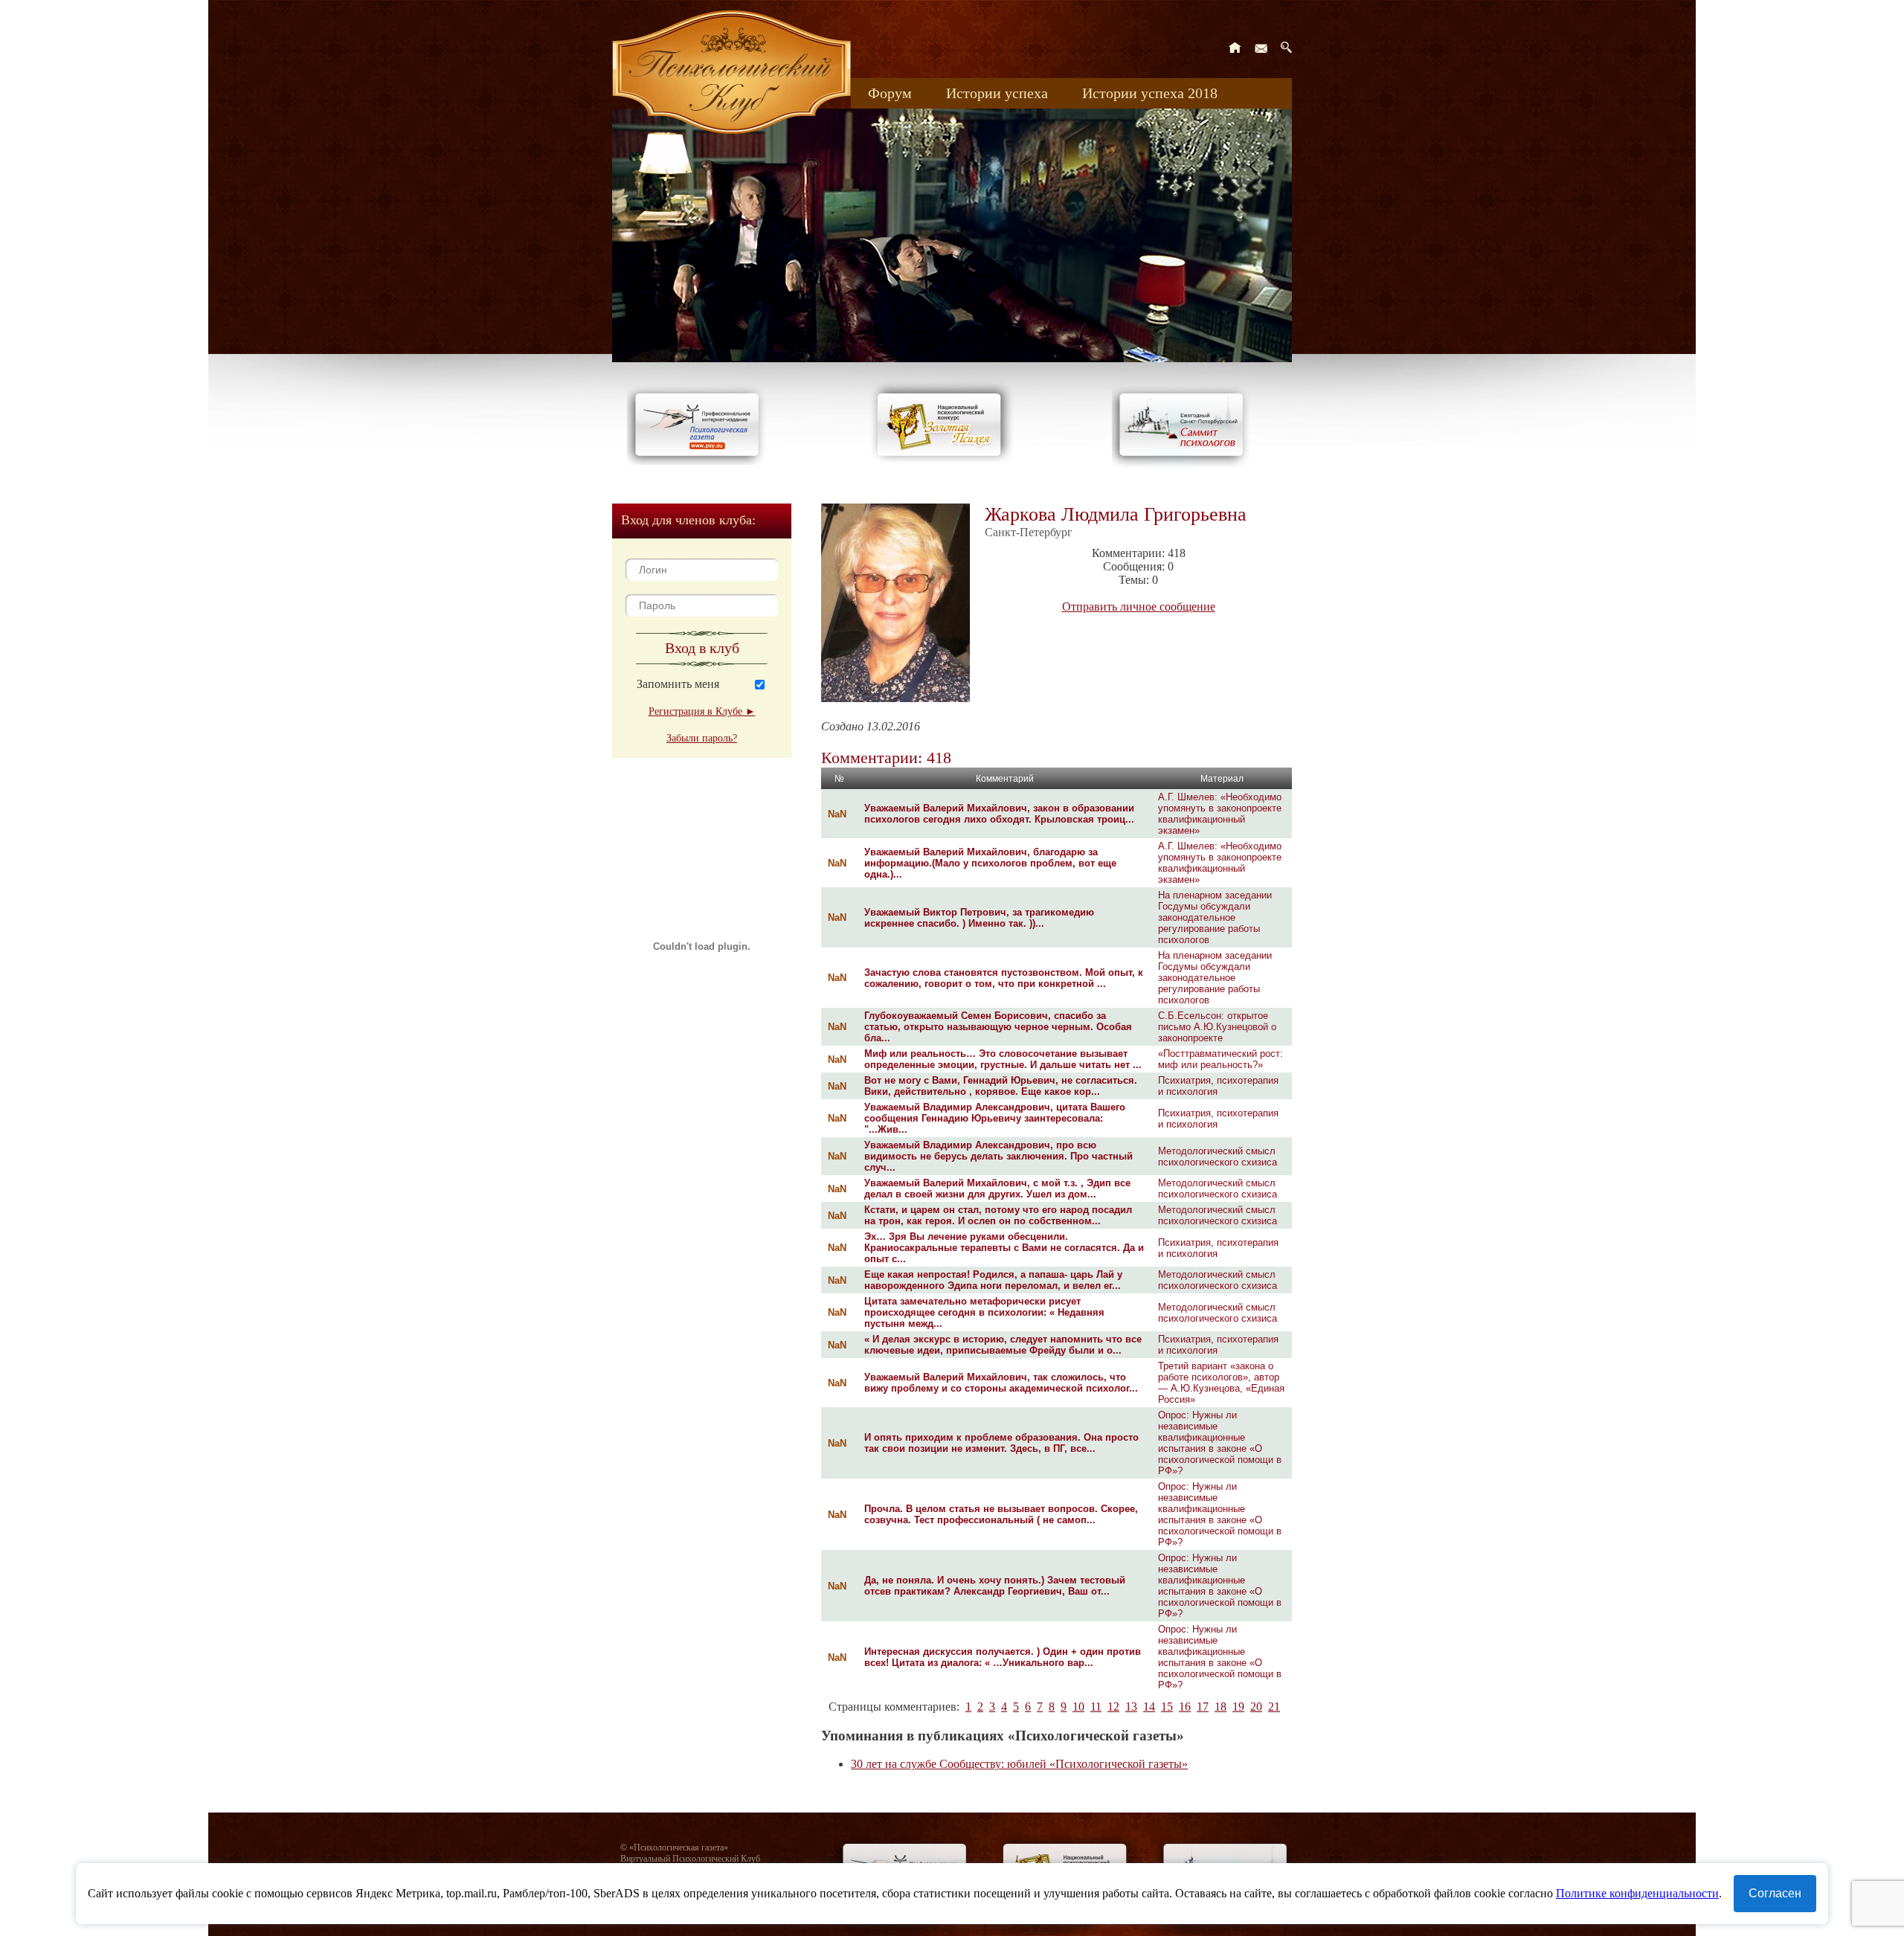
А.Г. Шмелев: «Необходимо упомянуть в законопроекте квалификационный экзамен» (1220, 814)
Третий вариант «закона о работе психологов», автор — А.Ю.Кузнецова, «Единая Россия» (1221, 1383)
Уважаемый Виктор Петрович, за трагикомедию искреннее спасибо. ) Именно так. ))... (979, 918)
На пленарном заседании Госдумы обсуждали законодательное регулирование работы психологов (1215, 917)
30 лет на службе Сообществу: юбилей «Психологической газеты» (1019, 1764)
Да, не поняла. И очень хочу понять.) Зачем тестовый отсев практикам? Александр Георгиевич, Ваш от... (995, 1586)
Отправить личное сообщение (1139, 607)
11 (1096, 1707)
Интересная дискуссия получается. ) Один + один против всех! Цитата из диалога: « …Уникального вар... (1003, 1657)
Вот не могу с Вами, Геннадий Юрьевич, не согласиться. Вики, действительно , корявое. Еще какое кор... (1001, 1086)
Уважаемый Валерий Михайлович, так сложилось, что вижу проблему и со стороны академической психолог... (1001, 1383)
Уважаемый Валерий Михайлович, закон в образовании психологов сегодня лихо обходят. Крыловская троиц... (999, 814)
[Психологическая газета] (700, 461)
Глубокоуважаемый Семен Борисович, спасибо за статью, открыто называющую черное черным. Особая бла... (998, 1027)
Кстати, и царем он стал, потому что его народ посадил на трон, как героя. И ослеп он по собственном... (998, 1215)
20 (1256, 1707)
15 (1167, 1707)
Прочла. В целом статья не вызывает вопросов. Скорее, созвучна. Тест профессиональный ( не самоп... (1001, 1514)
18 (1220, 1707)
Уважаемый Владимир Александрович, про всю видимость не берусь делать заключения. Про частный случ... (998, 1156)
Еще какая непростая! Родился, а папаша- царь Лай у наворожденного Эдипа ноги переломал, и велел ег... (993, 1280)
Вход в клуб (702, 648)
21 (1274, 1707)
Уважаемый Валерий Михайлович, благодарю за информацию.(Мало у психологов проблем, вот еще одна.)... (990, 863)
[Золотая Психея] (942, 461)
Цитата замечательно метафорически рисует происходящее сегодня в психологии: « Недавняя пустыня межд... (984, 1312)
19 (1238, 1707)
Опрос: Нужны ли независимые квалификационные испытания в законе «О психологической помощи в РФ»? (1220, 1443)
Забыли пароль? (702, 738)
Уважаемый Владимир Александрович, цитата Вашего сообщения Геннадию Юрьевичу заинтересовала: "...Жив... (995, 1118)
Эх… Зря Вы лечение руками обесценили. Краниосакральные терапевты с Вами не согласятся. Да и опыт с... (1004, 1248)
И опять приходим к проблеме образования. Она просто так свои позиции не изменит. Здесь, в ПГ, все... (1001, 1443)
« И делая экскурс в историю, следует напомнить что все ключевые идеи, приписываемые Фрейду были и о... (1003, 1345)
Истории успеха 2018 (1150, 93)
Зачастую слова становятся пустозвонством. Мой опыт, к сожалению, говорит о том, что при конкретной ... (1004, 978)
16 (1185, 1707)
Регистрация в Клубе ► (702, 711)
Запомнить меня (678, 684)
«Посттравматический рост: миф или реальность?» (1220, 1059)
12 (1113, 1707)
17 (1203, 1707)
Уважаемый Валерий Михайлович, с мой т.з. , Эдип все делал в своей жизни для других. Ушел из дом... (997, 1189)
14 (1149, 1707)
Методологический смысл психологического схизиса (1218, 1157)
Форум (890, 93)
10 (1078, 1707)
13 (1131, 1707)
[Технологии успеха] (1185, 470)
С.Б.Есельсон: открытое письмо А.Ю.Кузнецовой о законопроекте (1217, 1027)
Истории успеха (997, 93)
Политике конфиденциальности (1637, 1893)
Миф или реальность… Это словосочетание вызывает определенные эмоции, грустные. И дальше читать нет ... (1003, 1059)
